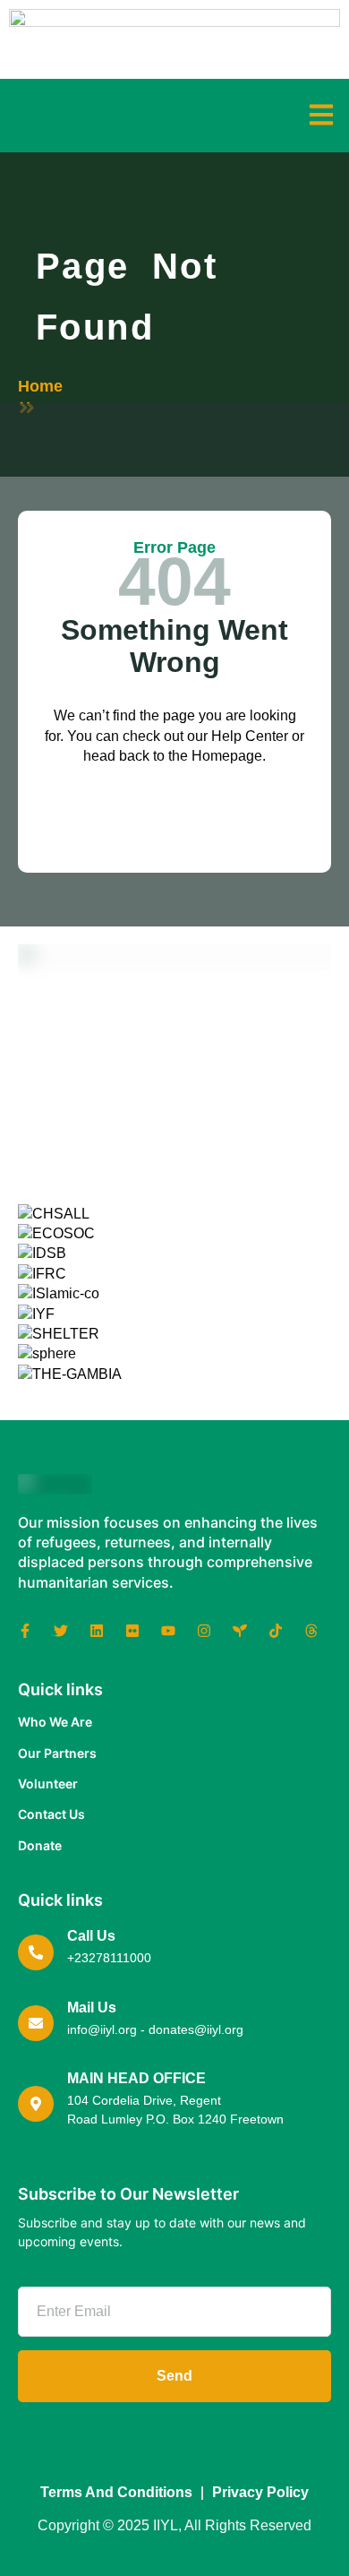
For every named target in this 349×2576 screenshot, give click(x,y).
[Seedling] (240, 1631)
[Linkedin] (97, 1631)
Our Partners (57, 1753)
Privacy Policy (260, 2492)
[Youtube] (168, 1631)
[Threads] (311, 1631)
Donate (40, 1845)
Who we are (55, 1722)
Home (40, 386)
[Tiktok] (276, 1631)
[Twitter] (61, 1631)
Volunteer (48, 1783)
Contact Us (51, 1814)
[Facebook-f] (25, 1631)
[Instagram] (204, 1631)
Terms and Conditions (116, 2492)
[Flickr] (132, 1631)
